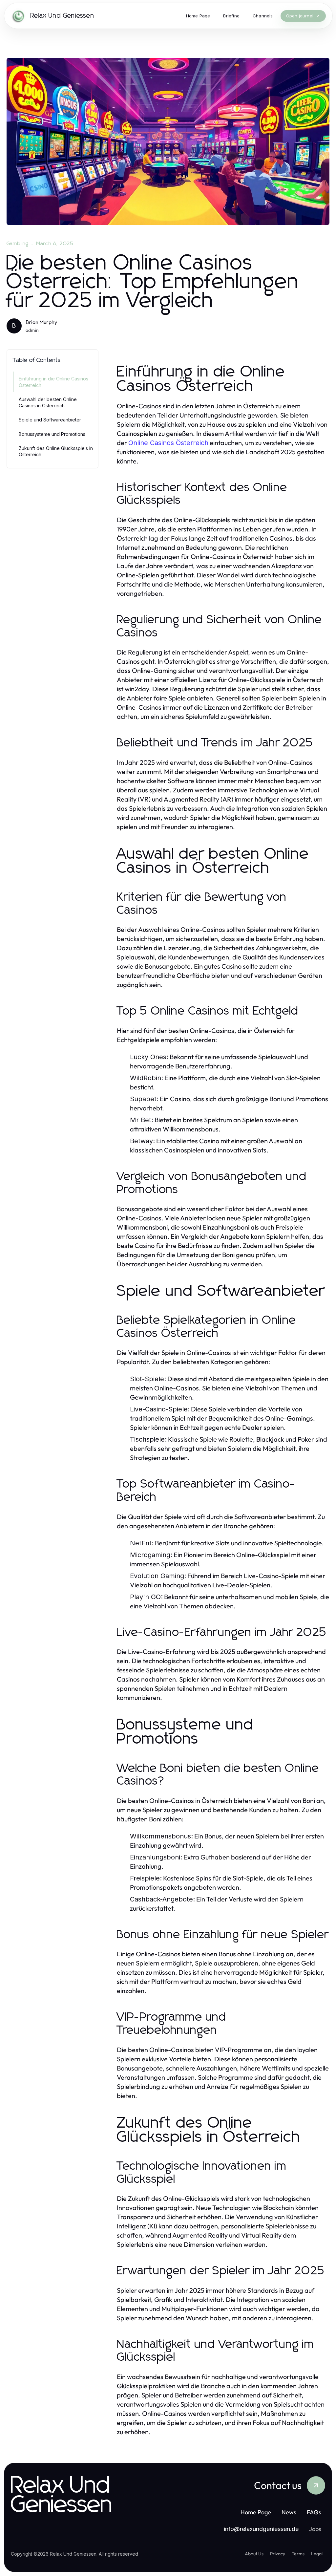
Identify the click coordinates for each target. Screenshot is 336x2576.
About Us (254, 2554)
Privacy (278, 2554)
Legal (317, 2554)
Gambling (18, 244)
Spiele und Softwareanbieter (50, 420)
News (289, 2512)
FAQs (314, 2512)
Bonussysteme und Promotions (52, 434)
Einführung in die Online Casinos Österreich (53, 382)
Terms (298, 2554)
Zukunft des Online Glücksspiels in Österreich (56, 451)
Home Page (256, 2512)
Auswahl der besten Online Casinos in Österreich (48, 402)
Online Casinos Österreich (168, 443)
